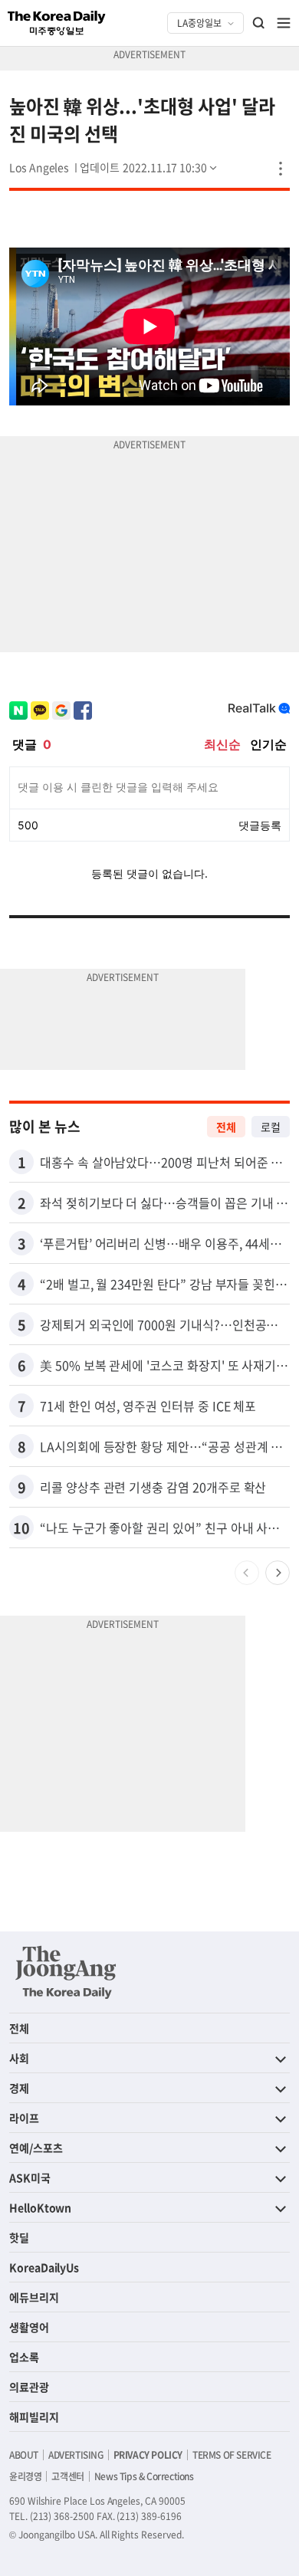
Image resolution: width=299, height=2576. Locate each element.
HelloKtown (40, 2207)
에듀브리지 (34, 2297)
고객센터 (67, 2476)
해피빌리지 (34, 2417)
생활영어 (29, 2327)
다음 (278, 1573)
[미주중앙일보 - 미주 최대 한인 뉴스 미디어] (57, 23)
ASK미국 (30, 2177)
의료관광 (29, 2387)
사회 (19, 2058)
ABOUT (24, 2455)
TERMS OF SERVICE (232, 2455)
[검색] (259, 23)
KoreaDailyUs (44, 2267)
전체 (226, 1127)
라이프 (24, 2118)
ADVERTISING (76, 2455)
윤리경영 (25, 2476)
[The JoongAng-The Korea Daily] (66, 1972)
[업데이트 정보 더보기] (149, 167)
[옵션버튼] (281, 169)
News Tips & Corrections (144, 2476)
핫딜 (19, 2237)
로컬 (271, 1127)
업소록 (24, 2357)
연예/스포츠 (36, 2148)
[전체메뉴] (284, 23)
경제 (19, 2088)
